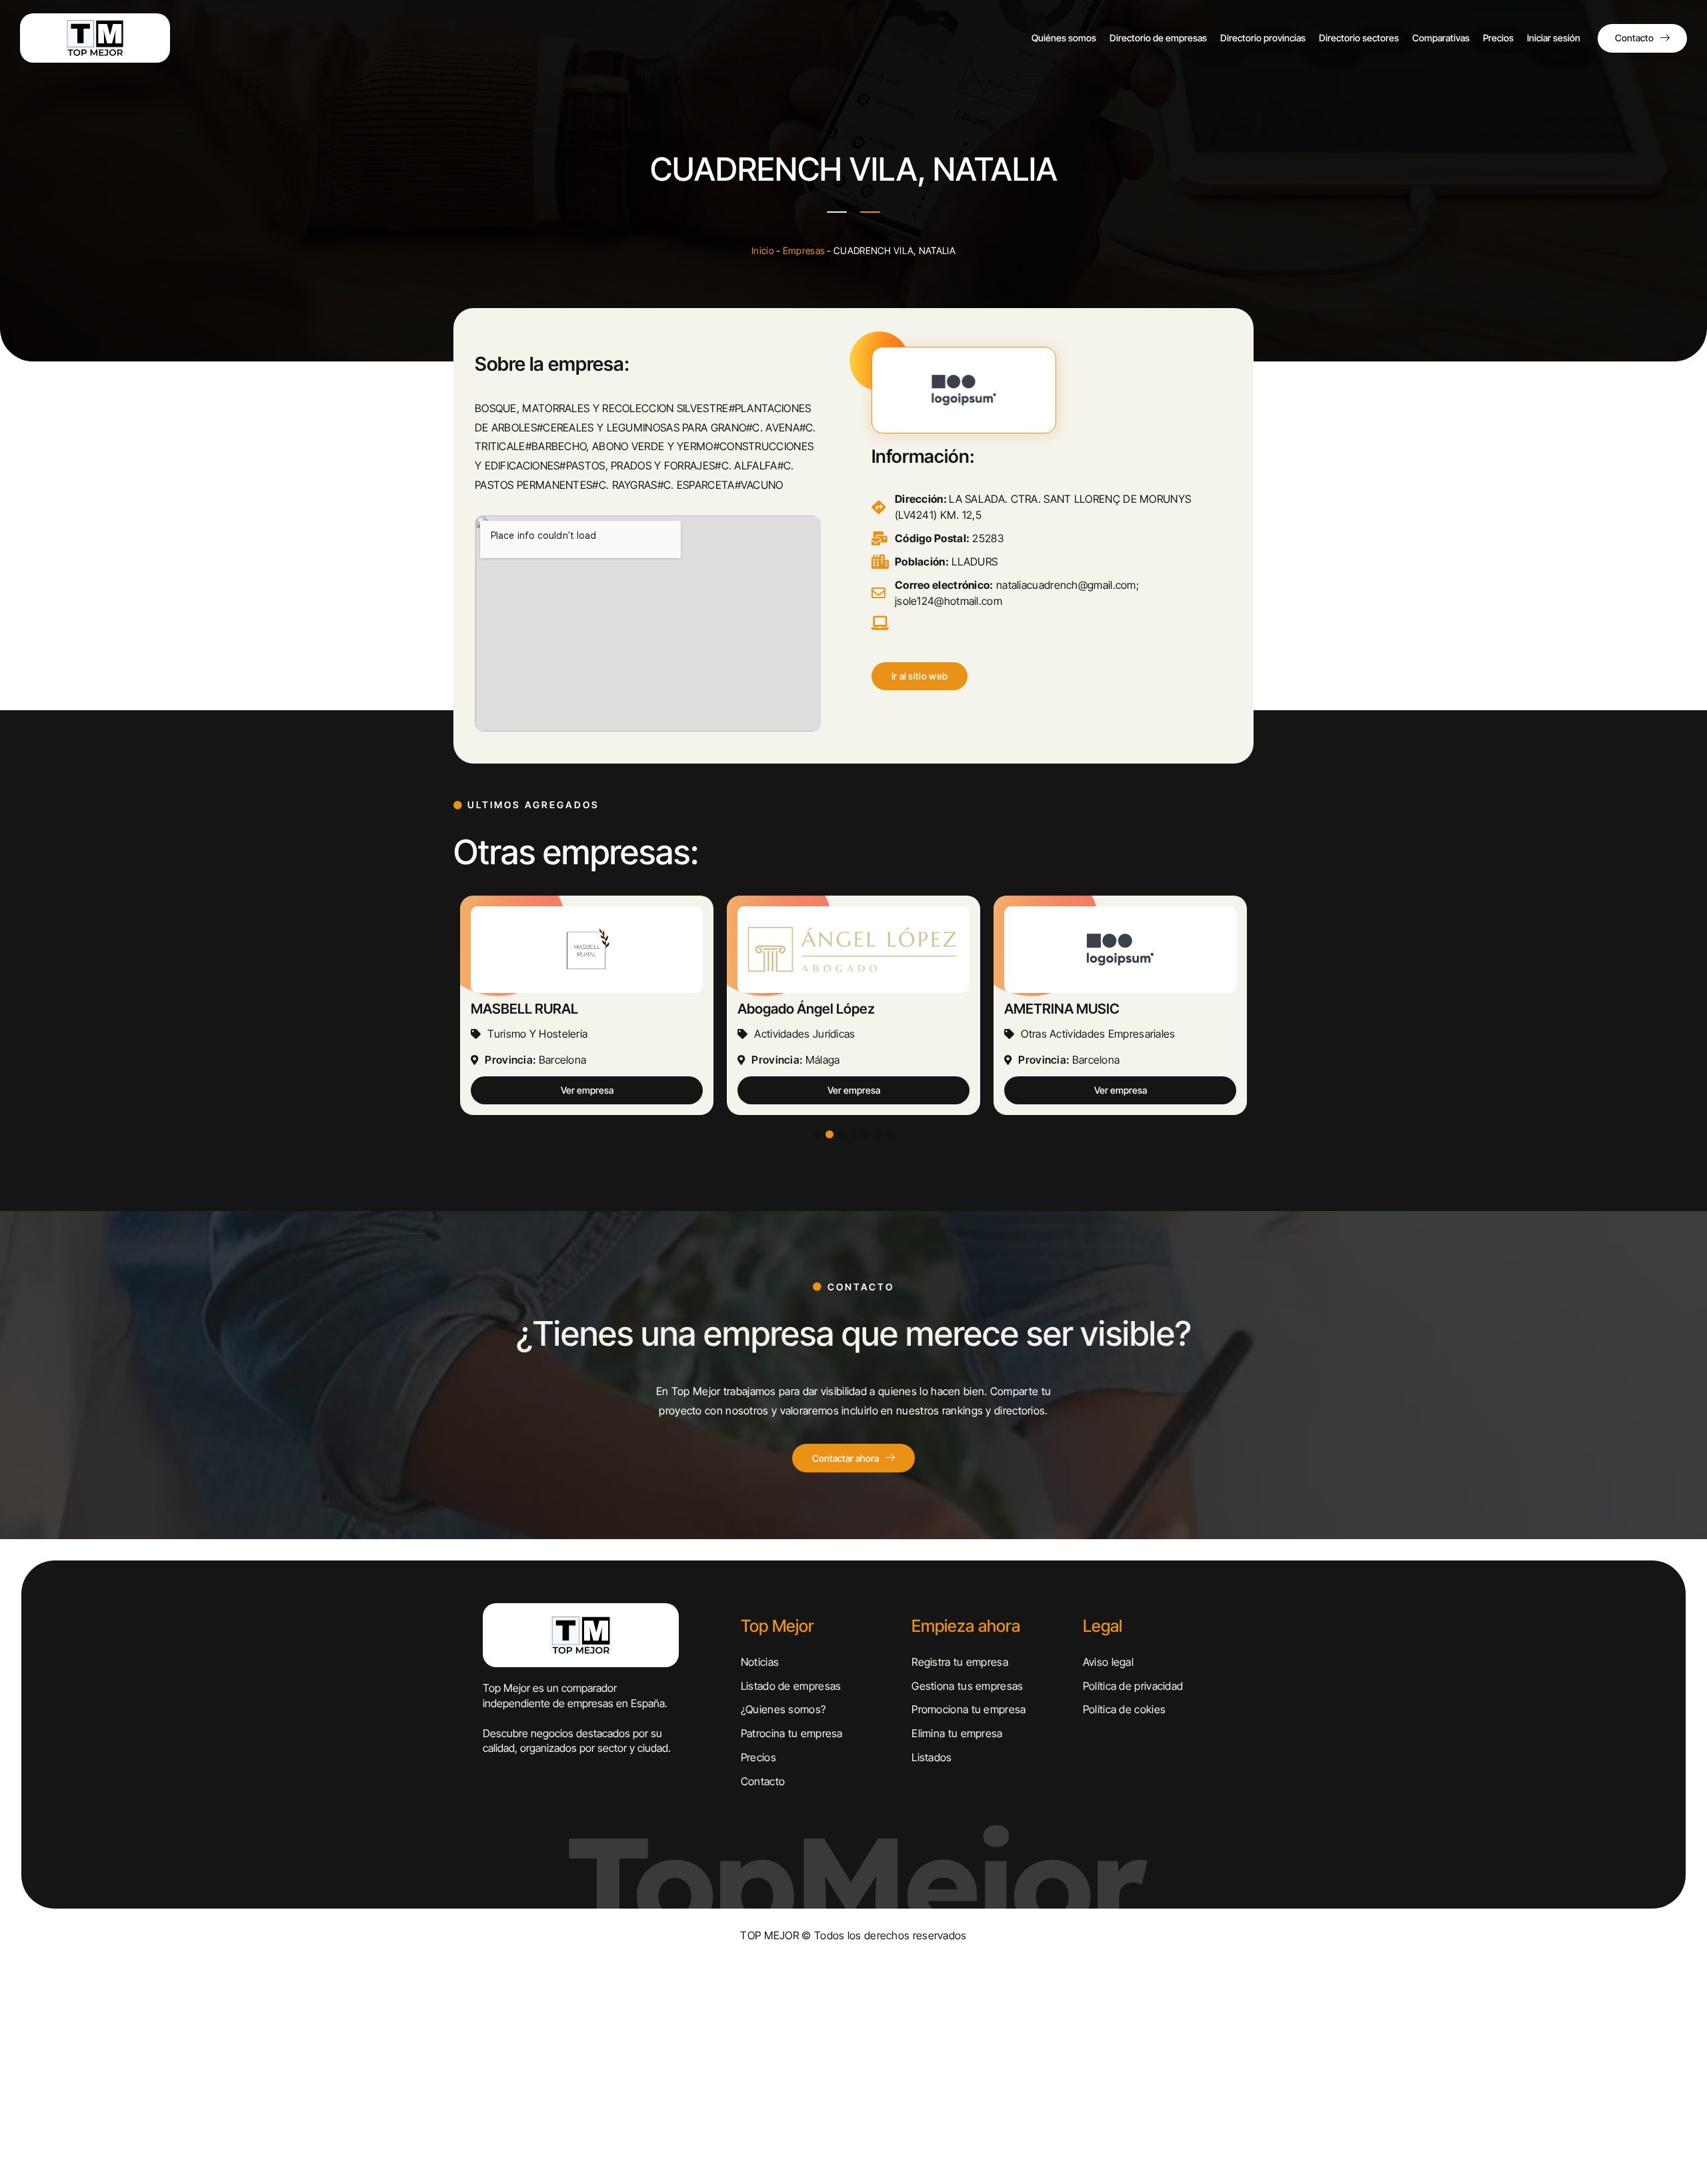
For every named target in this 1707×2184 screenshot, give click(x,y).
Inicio (763, 250)
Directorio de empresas (1158, 38)
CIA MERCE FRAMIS (1066, 1009)
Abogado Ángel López (539, 1009)
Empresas (804, 250)
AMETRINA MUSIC (795, 1009)
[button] (920, 676)
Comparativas (1441, 38)
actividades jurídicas (538, 1034)
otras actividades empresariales (831, 1034)
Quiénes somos (1064, 38)
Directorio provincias (1263, 38)
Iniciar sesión (1554, 38)
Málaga (556, 1060)
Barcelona (829, 1060)
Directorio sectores (1359, 38)
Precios (1498, 38)
